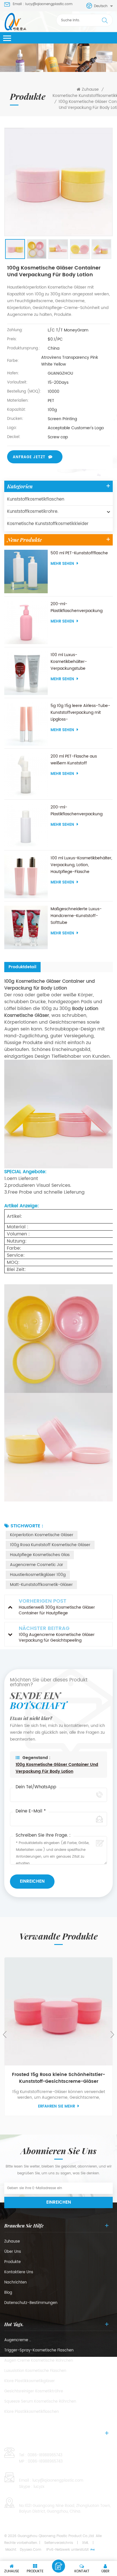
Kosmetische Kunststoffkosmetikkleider (48, 524)
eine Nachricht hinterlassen (58, 2566)
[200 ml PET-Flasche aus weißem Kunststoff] (26, 775)
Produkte (12, 2262)
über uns (13, 2252)
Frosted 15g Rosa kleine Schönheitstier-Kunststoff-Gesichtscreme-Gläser (58, 2078)
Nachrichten (15, 2283)
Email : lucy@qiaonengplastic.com (43, 4)
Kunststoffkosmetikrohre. (33, 512)
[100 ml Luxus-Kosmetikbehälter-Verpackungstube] (26, 673)
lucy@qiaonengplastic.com (58, 2481)
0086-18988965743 (45, 2455)
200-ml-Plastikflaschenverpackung (77, 607)
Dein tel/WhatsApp (36, 1787)
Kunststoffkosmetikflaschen (36, 499)
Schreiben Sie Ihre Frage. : (43, 1835)
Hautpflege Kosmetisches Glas (40, 1555)
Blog (8, 2293)
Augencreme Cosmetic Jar (36, 1565)
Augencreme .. (18, 2340)
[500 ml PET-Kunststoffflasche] (26, 572)
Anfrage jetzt (29, 457)
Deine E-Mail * (31, 1811)
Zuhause (90, 90)
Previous (5, 2034)
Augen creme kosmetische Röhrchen (39, 2361)
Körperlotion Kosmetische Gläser (42, 1535)
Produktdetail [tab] (22, 967)
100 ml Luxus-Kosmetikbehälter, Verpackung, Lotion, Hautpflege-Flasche (81, 865)
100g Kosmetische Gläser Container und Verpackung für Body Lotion (57, 1768)
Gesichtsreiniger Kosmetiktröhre (34, 2392)
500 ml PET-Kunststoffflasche (79, 553)
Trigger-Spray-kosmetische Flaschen (39, 2351)
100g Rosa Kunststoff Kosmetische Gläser (50, 1545)
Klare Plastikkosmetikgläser (30, 2381)
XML (85, 2543)
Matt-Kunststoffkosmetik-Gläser (41, 1585)
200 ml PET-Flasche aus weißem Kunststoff (74, 760)
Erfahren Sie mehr (57, 2107)
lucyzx (39, 2487)
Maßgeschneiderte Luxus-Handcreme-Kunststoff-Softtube (76, 916)
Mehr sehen (62, 564)
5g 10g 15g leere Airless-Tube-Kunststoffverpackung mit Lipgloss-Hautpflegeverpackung (80, 713)
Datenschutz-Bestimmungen (31, 2303)
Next (112, 2034)
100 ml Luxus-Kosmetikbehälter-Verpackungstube (69, 662)
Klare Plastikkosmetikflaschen (32, 2412)
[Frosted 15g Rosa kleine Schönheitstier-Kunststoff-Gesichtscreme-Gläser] (58, 2011)
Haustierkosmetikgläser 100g (38, 1575)
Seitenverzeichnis (59, 2543)
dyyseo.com (31, 2550)
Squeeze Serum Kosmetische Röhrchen (40, 2402)
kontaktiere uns (19, 2272)
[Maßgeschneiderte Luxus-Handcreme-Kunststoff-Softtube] (26, 927)
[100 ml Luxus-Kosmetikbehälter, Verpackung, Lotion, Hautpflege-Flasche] (26, 877)
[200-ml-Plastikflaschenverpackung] (26, 622)
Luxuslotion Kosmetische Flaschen (35, 2371)
